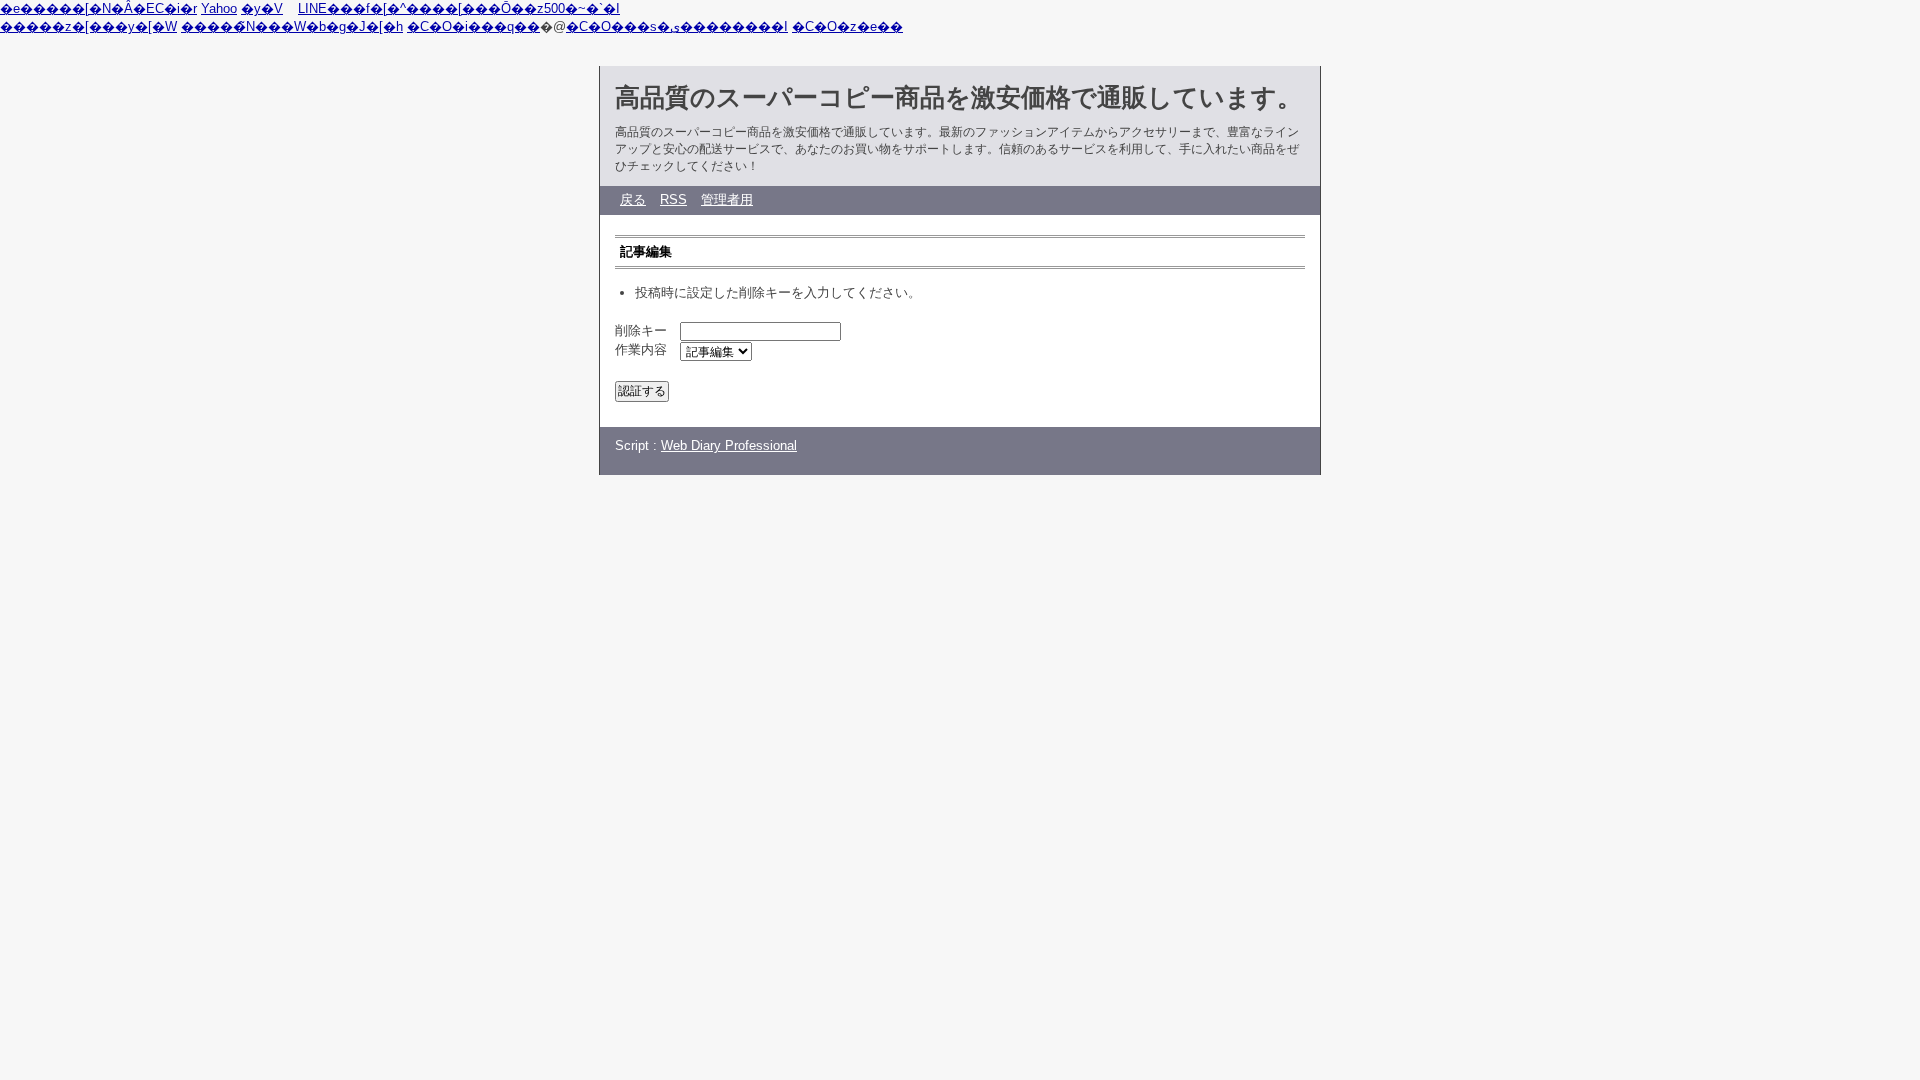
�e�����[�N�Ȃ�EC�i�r (98, 8)
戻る (633, 199)
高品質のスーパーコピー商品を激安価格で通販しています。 (958, 97)
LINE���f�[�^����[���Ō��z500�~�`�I (459, 8)
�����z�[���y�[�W (88, 26)
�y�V (262, 8)
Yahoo (219, 8)
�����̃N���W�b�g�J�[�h (292, 26)
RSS (673, 199)
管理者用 (727, 199)
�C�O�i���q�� (473, 26)
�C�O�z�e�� (847, 26)
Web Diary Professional (729, 445)
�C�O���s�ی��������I (677, 26)
